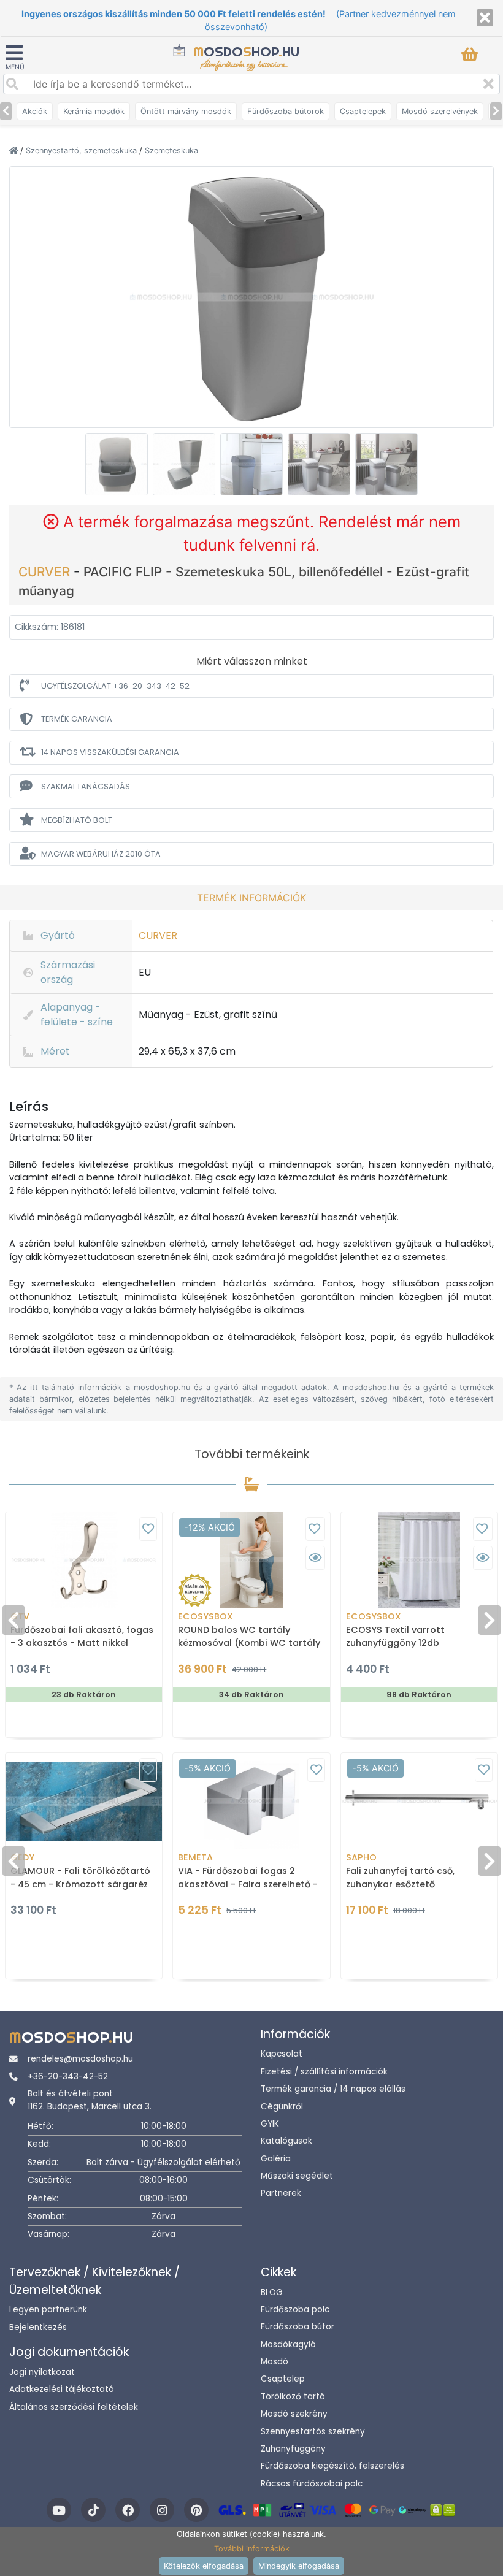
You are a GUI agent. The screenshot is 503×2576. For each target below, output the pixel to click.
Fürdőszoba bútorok (286, 111)
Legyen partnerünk (48, 2310)
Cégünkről (282, 2107)
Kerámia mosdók (94, 111)
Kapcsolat (282, 2054)
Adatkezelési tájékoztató (62, 2389)
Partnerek (281, 2193)
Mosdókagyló (288, 2345)
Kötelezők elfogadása (204, 2566)
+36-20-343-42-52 (68, 2077)
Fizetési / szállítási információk (324, 2072)
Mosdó (275, 2362)
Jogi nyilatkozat (42, 2372)
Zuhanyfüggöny (293, 2449)
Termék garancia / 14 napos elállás (333, 2089)
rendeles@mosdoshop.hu (80, 2059)
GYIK (270, 2124)
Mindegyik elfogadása (299, 2566)
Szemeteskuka (171, 151)
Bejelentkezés (38, 2327)
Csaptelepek (363, 111)
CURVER (46, 572)
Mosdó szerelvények (440, 111)
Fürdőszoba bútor (298, 2327)
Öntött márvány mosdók (186, 111)
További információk (252, 2549)
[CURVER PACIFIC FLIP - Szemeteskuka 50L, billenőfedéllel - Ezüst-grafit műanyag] (251, 296)
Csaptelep (283, 2379)
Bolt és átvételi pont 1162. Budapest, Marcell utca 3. (90, 2100)
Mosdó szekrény (294, 2414)
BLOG (272, 2292)
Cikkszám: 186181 (50, 627)
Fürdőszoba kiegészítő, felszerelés (332, 2466)
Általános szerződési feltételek (74, 2407)
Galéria (276, 2159)
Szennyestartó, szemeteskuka (83, 151)
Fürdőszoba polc (295, 2310)
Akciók (35, 111)
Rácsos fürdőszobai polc (312, 2484)
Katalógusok (286, 2141)
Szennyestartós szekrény (313, 2432)
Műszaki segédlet (297, 2176)
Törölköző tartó (293, 2397)
